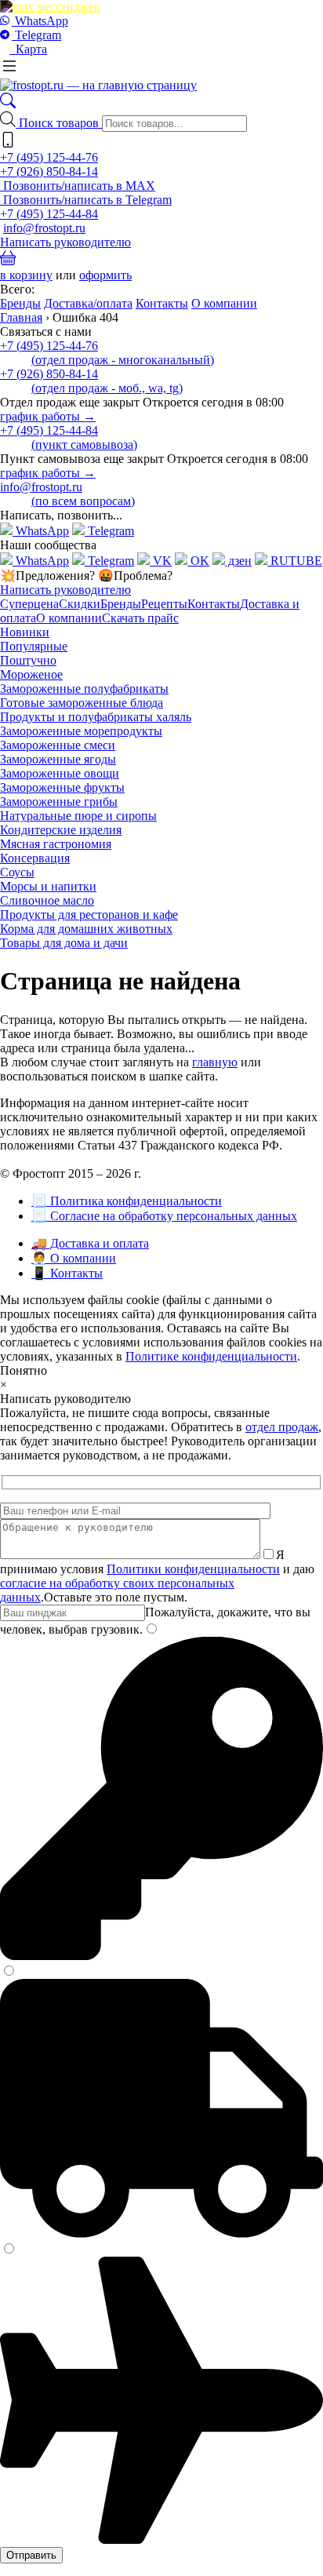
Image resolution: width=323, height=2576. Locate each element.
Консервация (35, 858)
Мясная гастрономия (56, 844)
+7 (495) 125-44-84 (49, 214)
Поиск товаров (60, 123)
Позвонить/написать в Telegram (86, 200)
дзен (238, 561)
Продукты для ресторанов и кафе (89, 915)
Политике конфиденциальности (211, 1356)
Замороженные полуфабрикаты (84, 689)
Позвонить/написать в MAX (78, 186)
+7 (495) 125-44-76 (49, 157)
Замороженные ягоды (58, 759)
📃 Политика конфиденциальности (127, 1201)
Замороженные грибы (59, 802)
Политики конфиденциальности (193, 1569)
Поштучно (28, 660)
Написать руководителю (65, 242)
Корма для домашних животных (86, 929)
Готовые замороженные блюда (82, 703)
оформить (105, 275)
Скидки (80, 604)
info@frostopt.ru (44, 228)
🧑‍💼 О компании (74, 1258)
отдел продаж (282, 1427)
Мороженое (31, 674)
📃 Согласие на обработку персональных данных (164, 1216)
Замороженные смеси (58, 745)
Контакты (162, 303)
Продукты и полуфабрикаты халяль (96, 717)
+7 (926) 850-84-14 (49, 171)
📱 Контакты (67, 1273)
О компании (224, 303)
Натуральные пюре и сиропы (78, 816)
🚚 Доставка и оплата (90, 1243)
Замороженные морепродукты (81, 731)
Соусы (17, 872)
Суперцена (29, 604)
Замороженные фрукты (62, 787)
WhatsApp (40, 21)
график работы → (48, 416)
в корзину (26, 275)
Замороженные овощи (60, 773)
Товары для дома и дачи (64, 943)
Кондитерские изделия (61, 830)
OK (198, 561)
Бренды (20, 303)
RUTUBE (295, 561)
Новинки (25, 632)
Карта (28, 49)
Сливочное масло (47, 900)
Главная (21, 317)
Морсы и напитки (48, 886)
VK (161, 561)
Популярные (34, 646)
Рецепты (164, 604)
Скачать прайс (140, 618)
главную (215, 1062)
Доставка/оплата (88, 303)
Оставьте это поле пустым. (116, 1597)
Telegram (36, 35)
